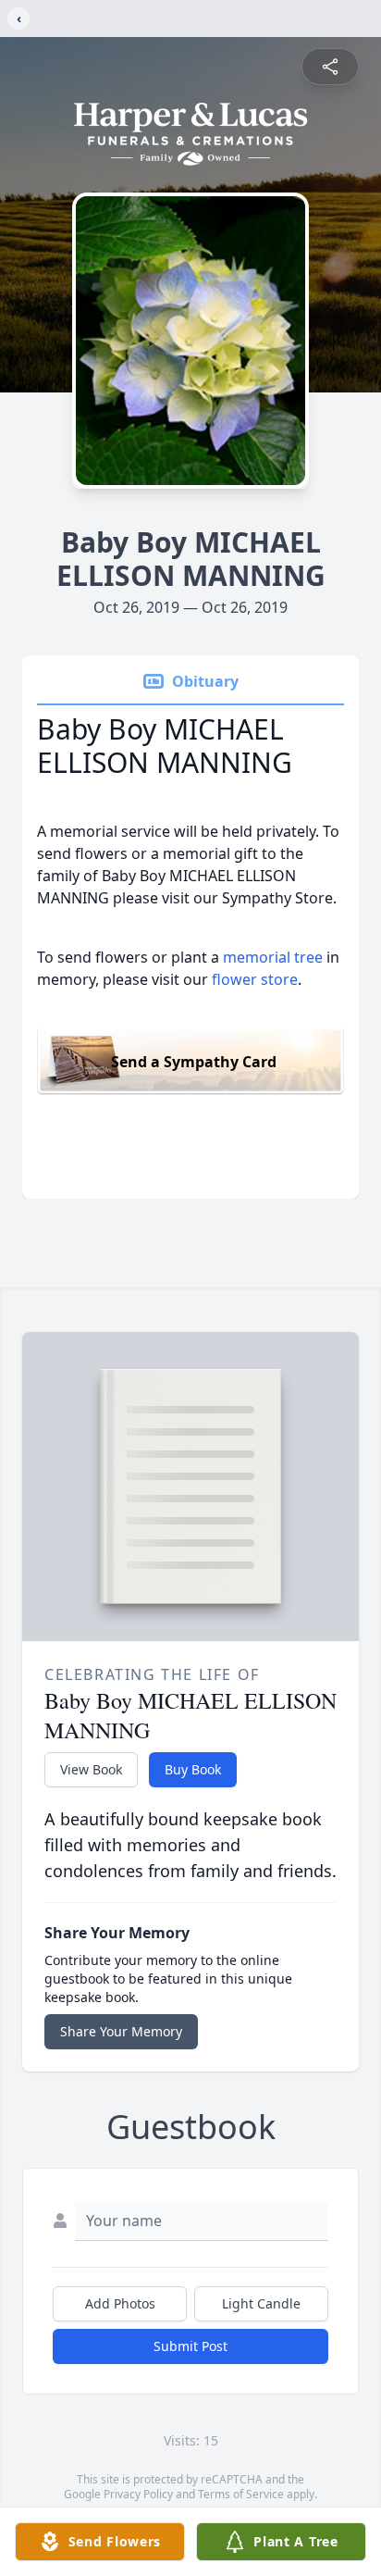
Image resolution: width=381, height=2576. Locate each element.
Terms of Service (241, 2494)
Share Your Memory (121, 2031)
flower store (255, 979)
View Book (91, 1769)
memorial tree (273, 957)
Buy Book (193, 1769)
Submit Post (190, 2346)
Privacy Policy (138, 2494)
